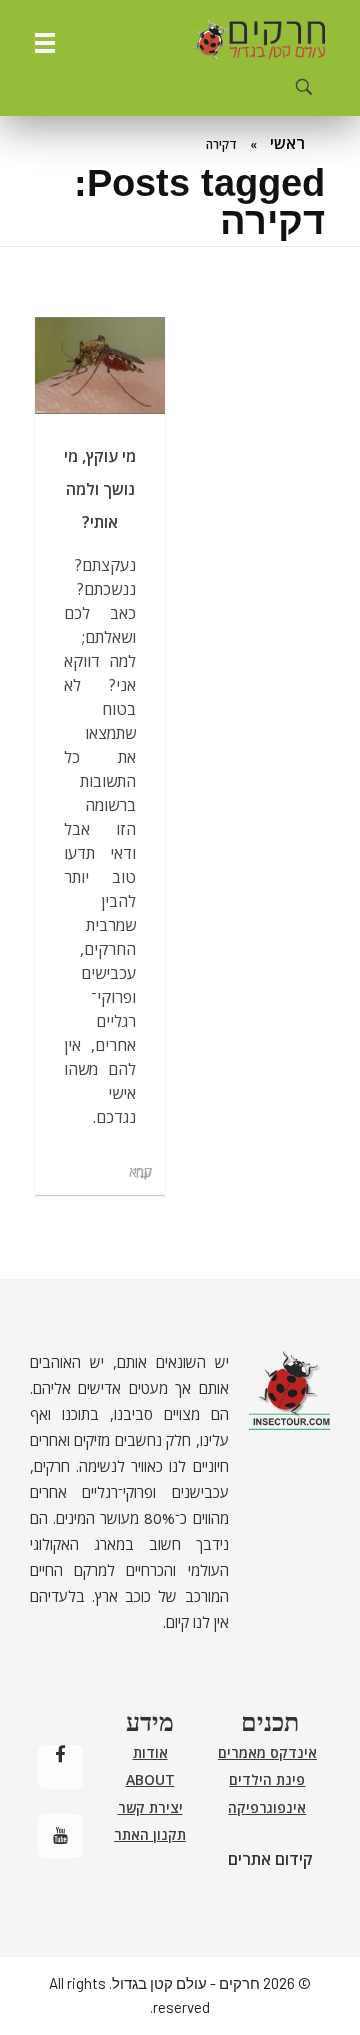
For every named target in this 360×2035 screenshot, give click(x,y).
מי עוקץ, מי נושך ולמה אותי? (100, 489)
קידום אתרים (270, 1859)
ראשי (287, 143)
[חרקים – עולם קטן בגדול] (259, 40)
